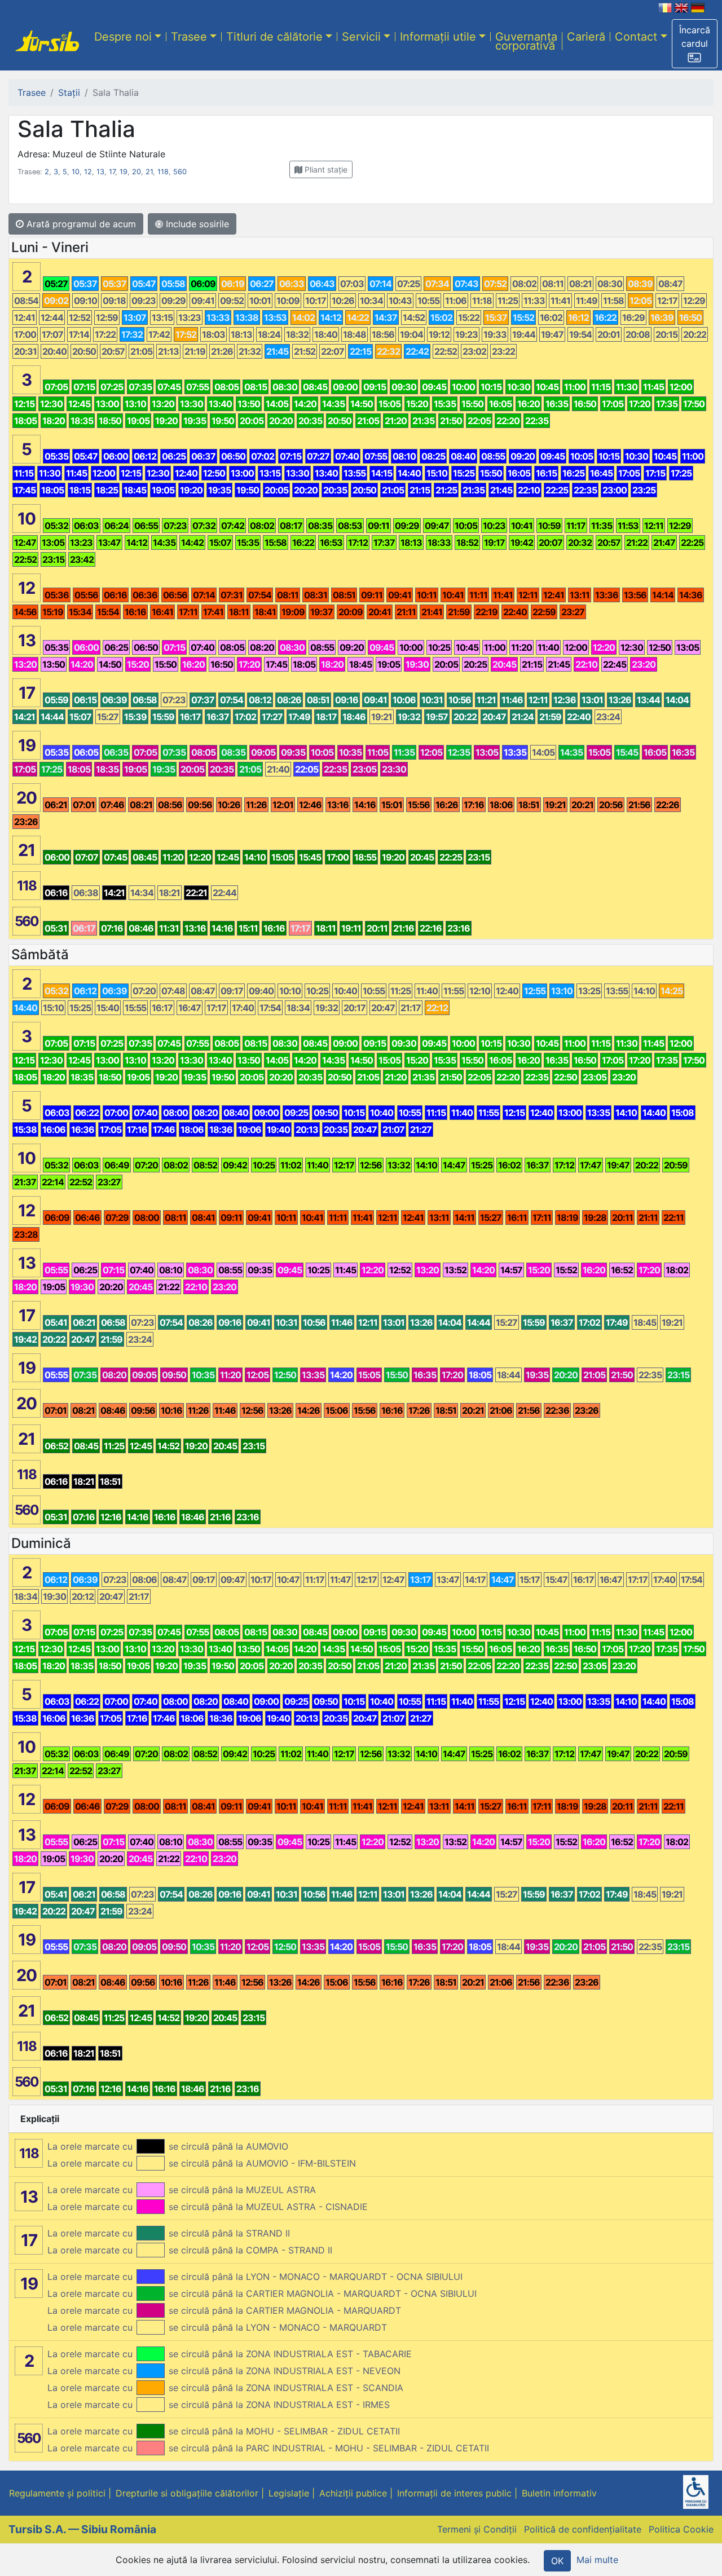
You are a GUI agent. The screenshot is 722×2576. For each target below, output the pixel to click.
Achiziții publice (353, 2493)
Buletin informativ (559, 2493)
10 (76, 172)
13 (100, 172)
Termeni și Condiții (477, 2529)
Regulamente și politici (57, 2493)
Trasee (189, 37)
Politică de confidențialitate (583, 2529)
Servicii (361, 37)
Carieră (586, 37)
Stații (69, 92)
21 (149, 172)
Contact (636, 37)
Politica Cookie (681, 2529)
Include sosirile (196, 224)
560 (180, 172)
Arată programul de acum (80, 224)
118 (163, 172)
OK (557, 2561)
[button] (695, 44)
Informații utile (438, 37)
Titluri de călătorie (274, 37)
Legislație (289, 2493)
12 (88, 172)
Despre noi (123, 37)
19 (124, 172)
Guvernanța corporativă (526, 41)
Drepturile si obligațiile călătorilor (187, 2493)
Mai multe (597, 2560)
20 (137, 172)
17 (112, 172)
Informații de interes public (454, 2493)
